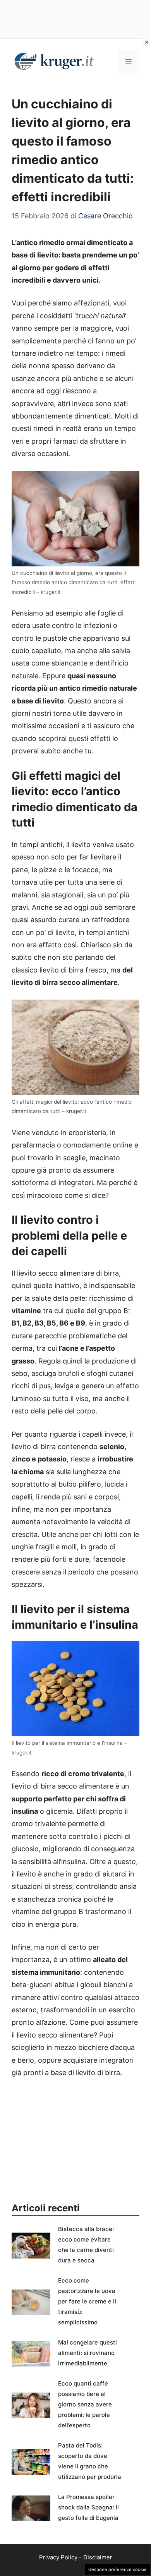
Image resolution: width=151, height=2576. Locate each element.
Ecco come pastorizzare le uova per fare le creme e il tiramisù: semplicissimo (87, 2301)
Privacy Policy (58, 2557)
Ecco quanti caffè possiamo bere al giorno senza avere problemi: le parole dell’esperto (85, 2404)
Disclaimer (98, 2557)
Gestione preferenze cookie (118, 2569)
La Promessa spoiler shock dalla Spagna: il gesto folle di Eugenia (88, 2507)
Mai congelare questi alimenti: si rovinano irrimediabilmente (88, 2353)
